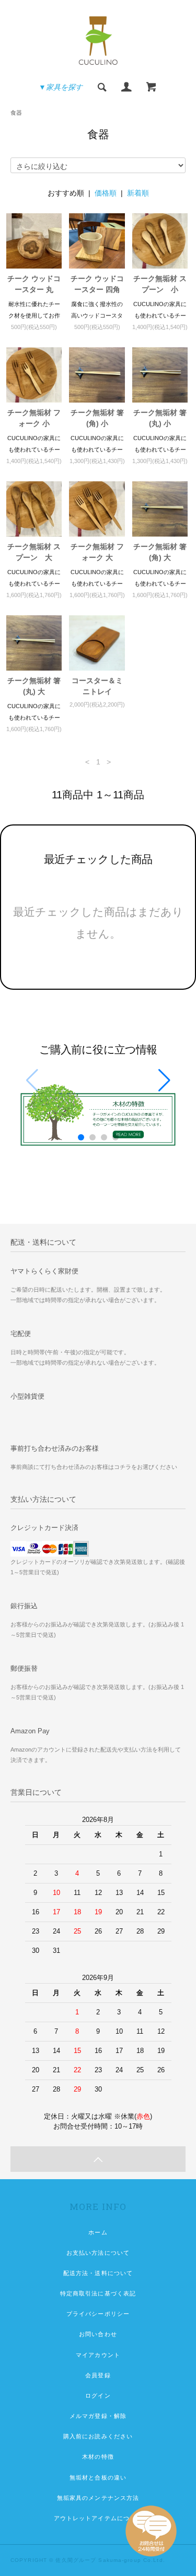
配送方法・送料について (98, 2273)
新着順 (138, 193)
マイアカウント (98, 2355)
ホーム (98, 2232)
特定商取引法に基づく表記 (98, 2293)
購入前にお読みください (98, 2436)
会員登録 (98, 2375)
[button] (164, 1080)
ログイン (98, 2396)
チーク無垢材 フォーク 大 (97, 552)
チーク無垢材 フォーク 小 (34, 418)
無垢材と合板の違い (98, 2477)
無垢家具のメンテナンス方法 (98, 2498)
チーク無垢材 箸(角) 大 (160, 552)
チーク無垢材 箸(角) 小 (97, 418)
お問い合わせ (98, 2334)
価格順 (106, 193)
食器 (16, 113)
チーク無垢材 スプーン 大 (34, 552)
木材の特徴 (98, 2457)
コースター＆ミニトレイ (97, 686)
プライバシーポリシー (98, 2314)
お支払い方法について (98, 2253)
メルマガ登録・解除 (98, 2416)
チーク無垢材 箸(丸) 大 (34, 686)
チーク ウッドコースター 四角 (97, 284)
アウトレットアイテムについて (98, 2518)
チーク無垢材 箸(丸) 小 (160, 418)
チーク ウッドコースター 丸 (34, 284)
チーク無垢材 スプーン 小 (160, 284)
